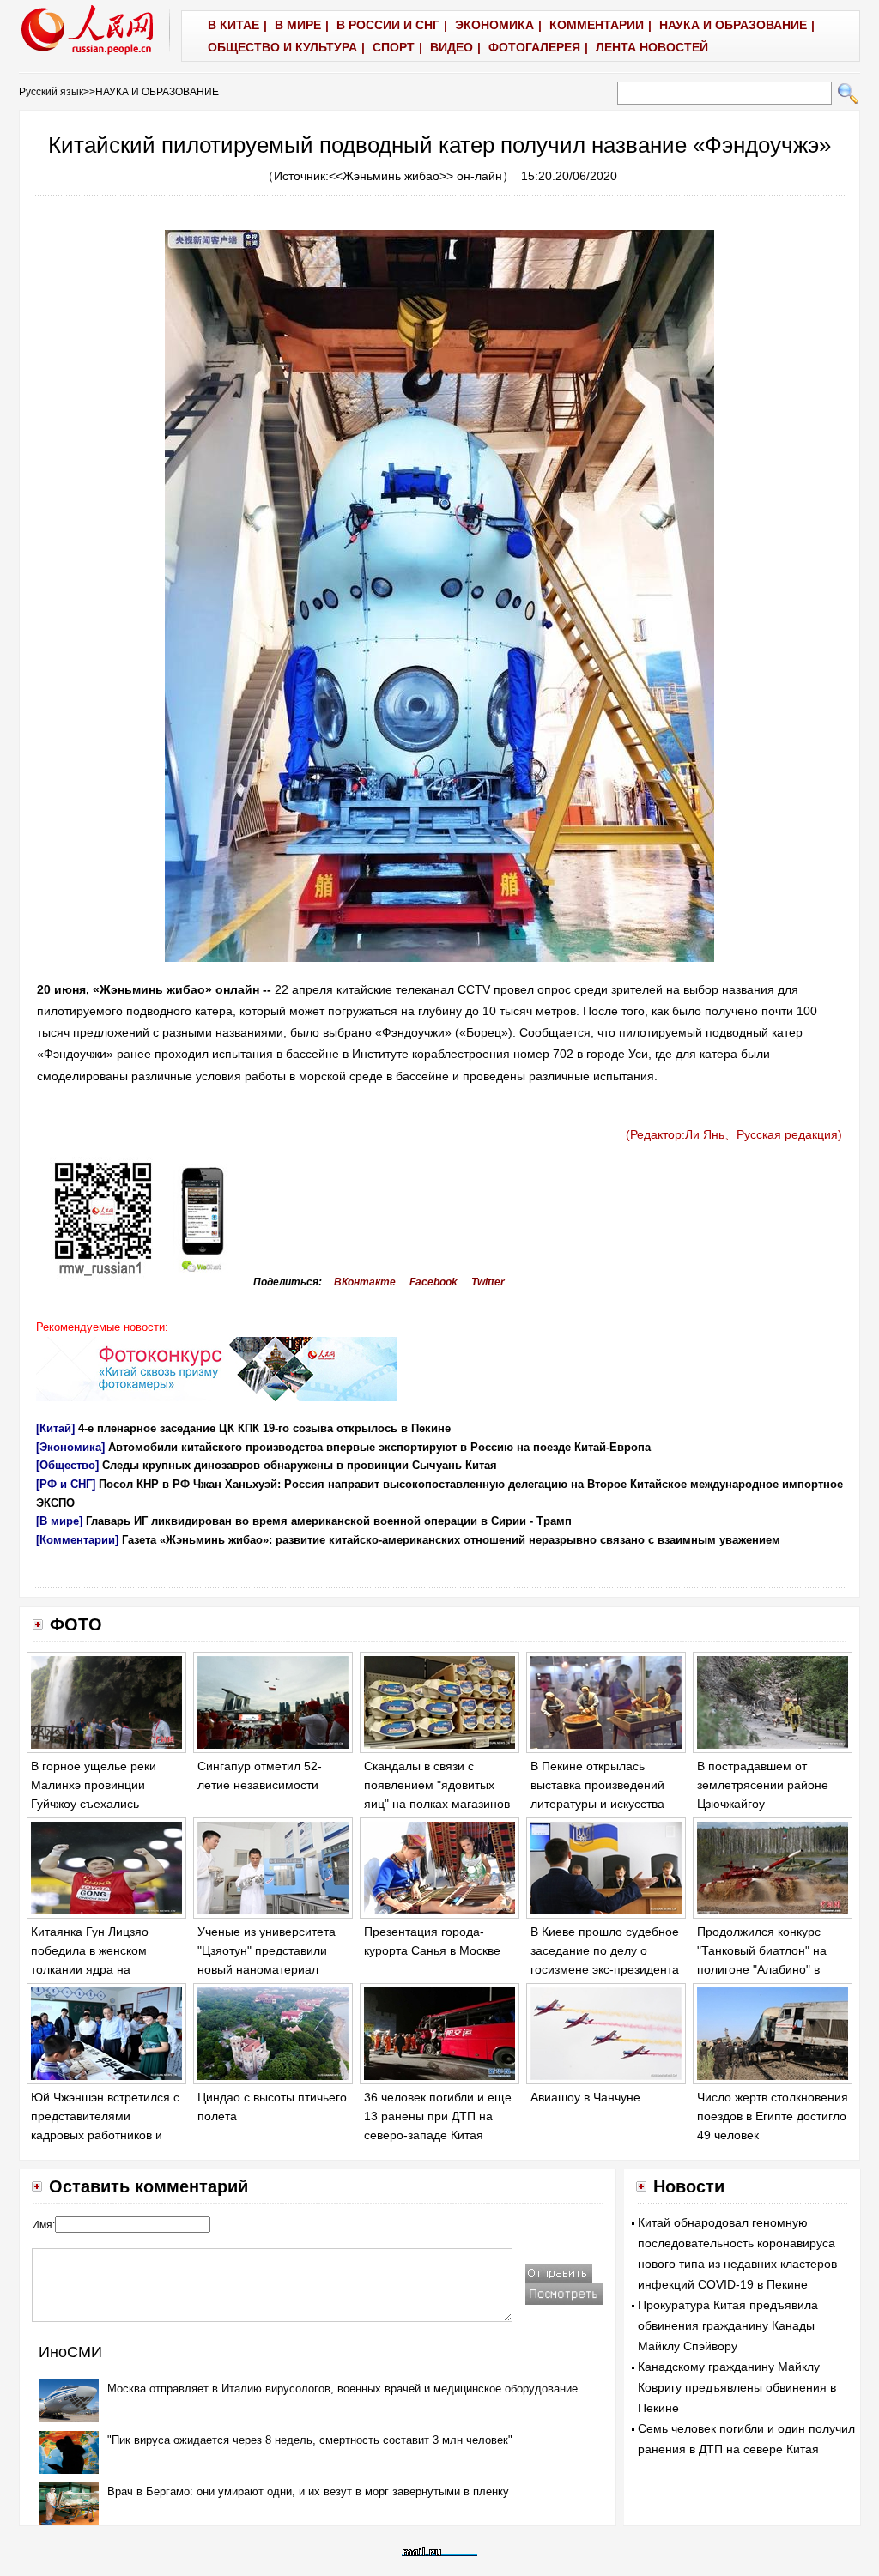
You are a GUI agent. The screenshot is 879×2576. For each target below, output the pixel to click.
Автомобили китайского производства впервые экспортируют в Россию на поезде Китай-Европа (379, 1447)
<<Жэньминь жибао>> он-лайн (415, 176)
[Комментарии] (77, 1540)
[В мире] (59, 1521)
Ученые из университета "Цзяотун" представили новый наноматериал (267, 1950)
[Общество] (67, 1465)
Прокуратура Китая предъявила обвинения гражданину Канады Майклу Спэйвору (728, 2325)
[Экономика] (70, 1447)
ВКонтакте (365, 1282)
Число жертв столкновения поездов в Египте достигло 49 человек (773, 2116)
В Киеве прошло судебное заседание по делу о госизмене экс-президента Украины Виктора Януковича (605, 1968)
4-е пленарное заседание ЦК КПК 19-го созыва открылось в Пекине (264, 1428)
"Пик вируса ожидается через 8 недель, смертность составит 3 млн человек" (310, 2440)
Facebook (433, 1282)
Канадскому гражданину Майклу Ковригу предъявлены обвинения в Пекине (737, 2387)
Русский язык (51, 92)
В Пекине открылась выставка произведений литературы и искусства (597, 1784)
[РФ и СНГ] (66, 1484)
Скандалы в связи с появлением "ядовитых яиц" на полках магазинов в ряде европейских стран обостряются (437, 1803)
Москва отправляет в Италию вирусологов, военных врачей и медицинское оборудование (343, 2389)
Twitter (488, 1282)
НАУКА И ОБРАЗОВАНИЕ (157, 92)
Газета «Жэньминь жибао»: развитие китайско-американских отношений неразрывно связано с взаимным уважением (451, 1540)
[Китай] (55, 1428)
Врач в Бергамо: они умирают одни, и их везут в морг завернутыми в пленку (308, 2491)
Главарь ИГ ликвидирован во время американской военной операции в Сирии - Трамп (329, 1521)
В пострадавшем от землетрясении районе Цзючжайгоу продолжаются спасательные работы (763, 1803)
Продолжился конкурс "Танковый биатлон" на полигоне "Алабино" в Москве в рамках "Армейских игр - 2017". (764, 1968)
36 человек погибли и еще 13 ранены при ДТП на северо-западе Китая (438, 2116)
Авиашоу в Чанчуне (585, 2097)
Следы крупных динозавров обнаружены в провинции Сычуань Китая (300, 1465)
